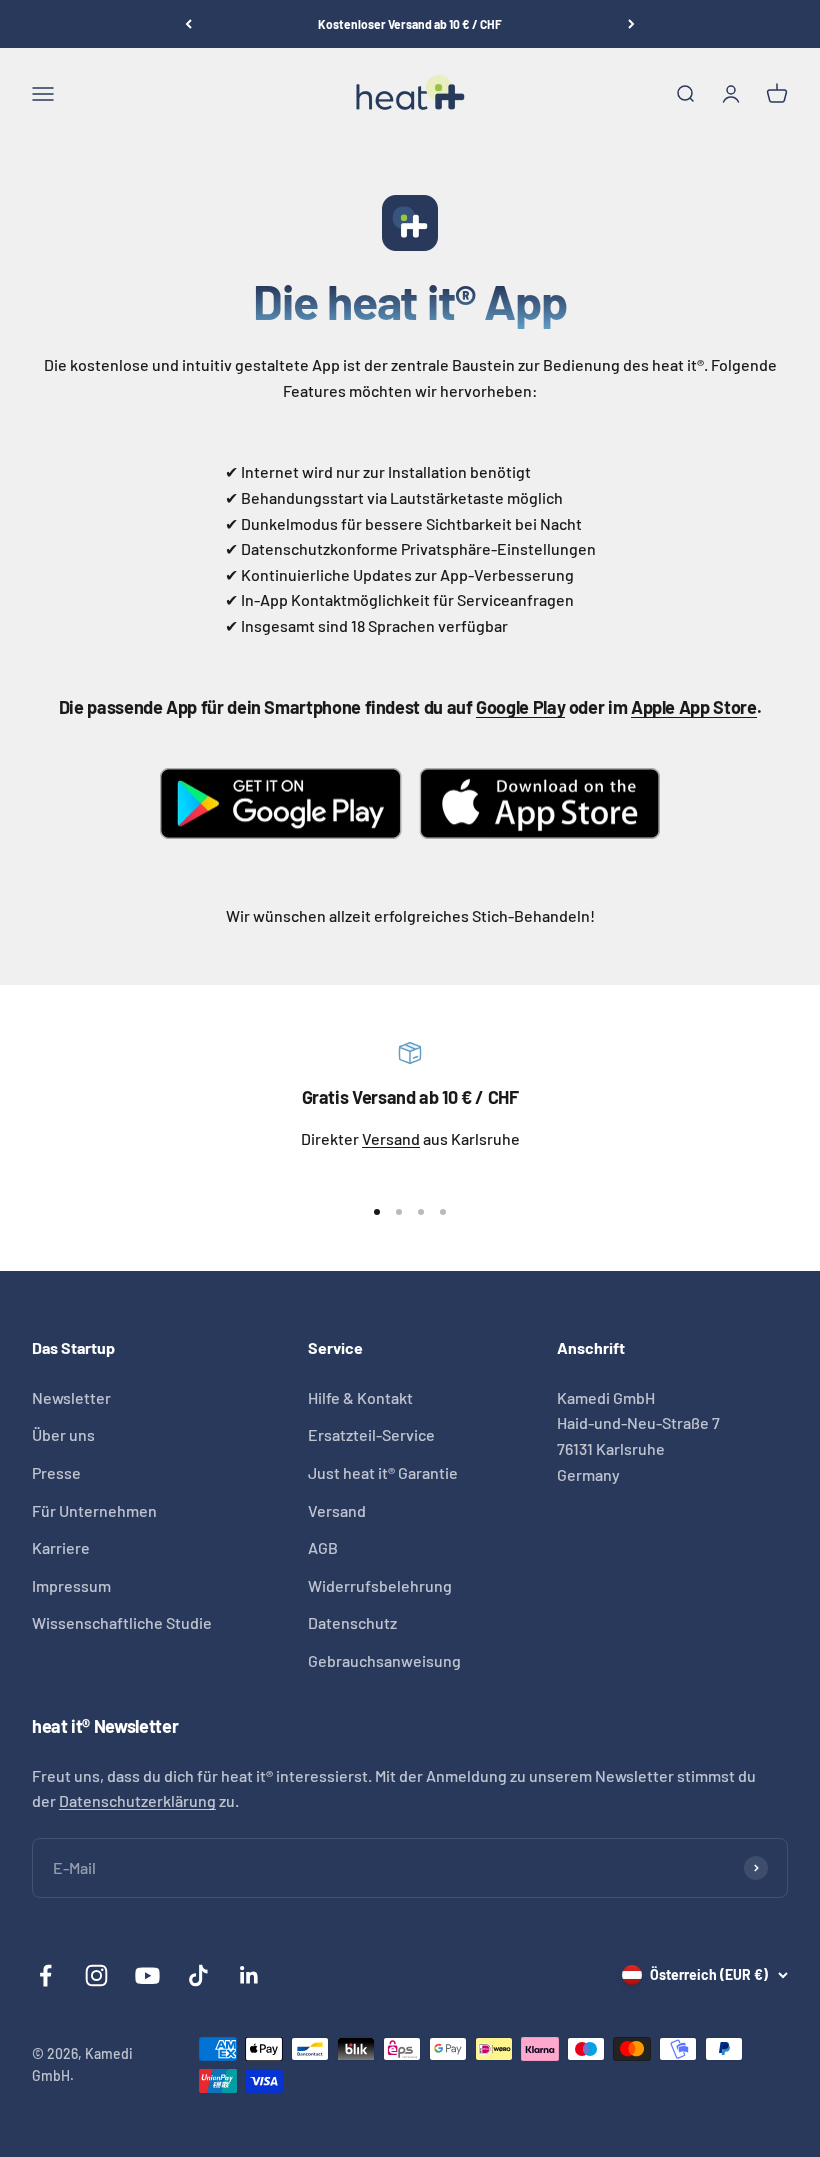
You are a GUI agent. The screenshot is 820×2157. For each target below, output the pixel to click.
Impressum (71, 1585)
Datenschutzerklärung (137, 1800)
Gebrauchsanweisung (384, 1660)
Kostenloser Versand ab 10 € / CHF (410, 24)
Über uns (63, 1434)
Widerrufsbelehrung (380, 1585)
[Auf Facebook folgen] (45, 1975)
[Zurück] (188, 24)
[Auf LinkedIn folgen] (249, 1975)
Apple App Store (694, 707)
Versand (391, 1138)
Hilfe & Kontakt (360, 1397)
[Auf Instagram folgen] (96, 1975)
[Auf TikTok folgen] (198, 1975)
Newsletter (71, 1397)
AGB (323, 1547)
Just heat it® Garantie (383, 1472)
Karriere (61, 1547)
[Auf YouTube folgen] (147, 1975)
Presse (56, 1472)
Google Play (520, 707)
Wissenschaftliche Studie (122, 1622)
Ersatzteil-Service (371, 1434)
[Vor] (631, 24)
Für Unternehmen (94, 1510)
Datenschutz (352, 1622)
